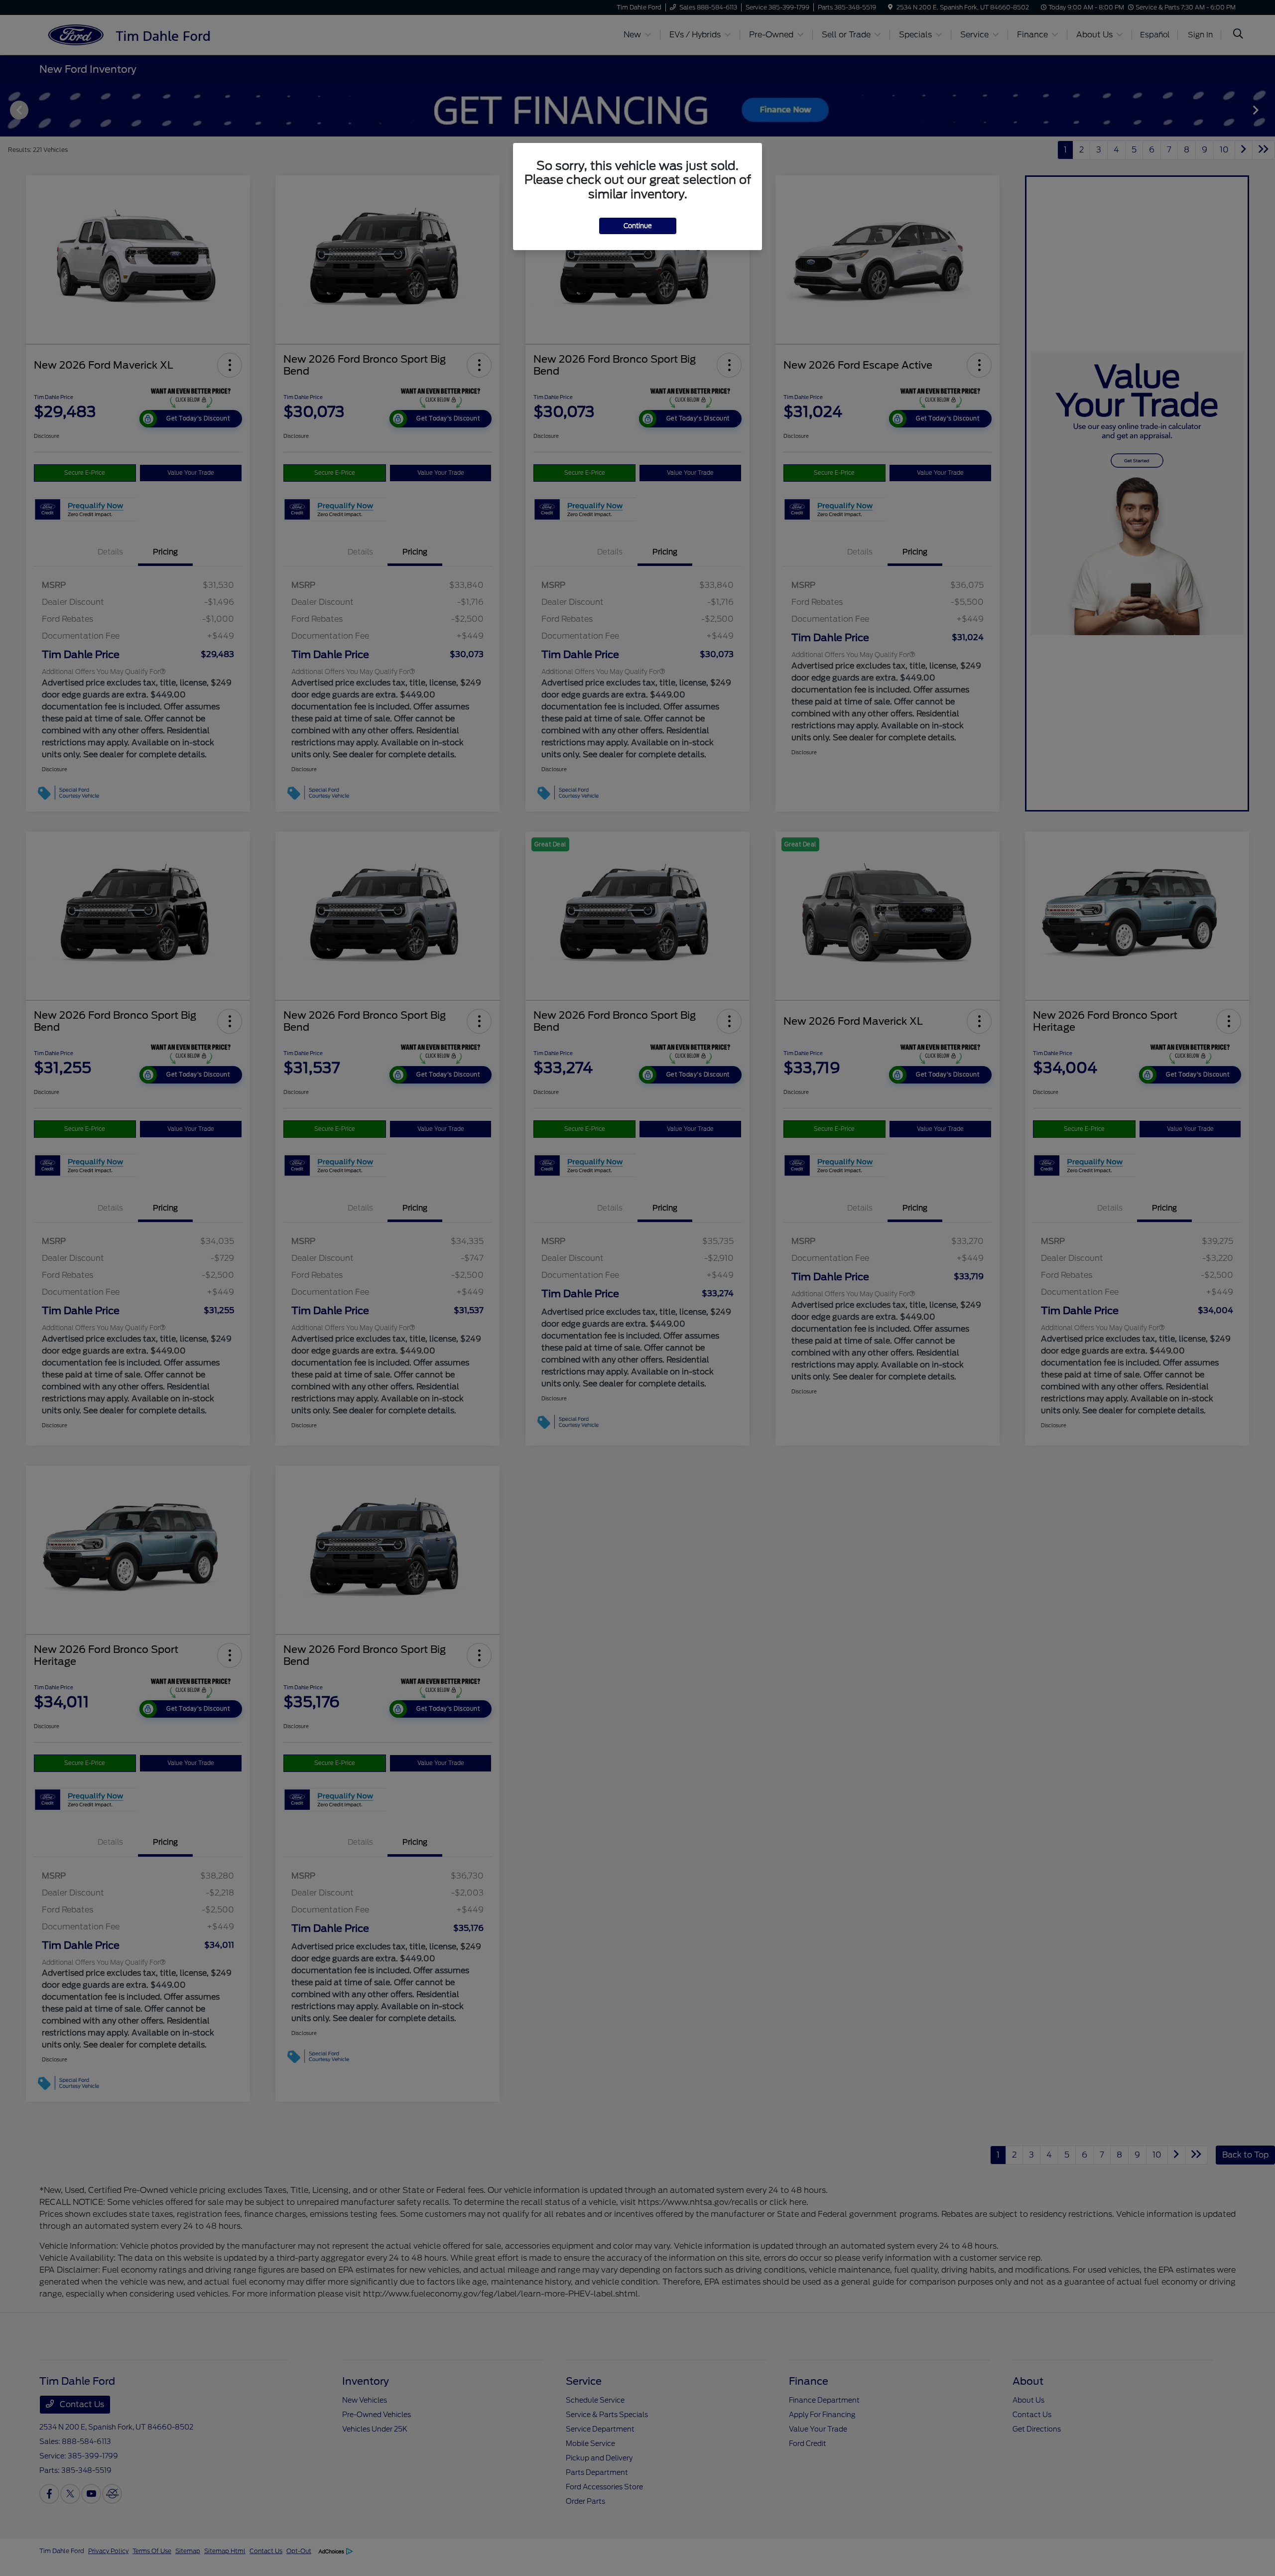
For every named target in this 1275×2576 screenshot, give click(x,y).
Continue (638, 226)
